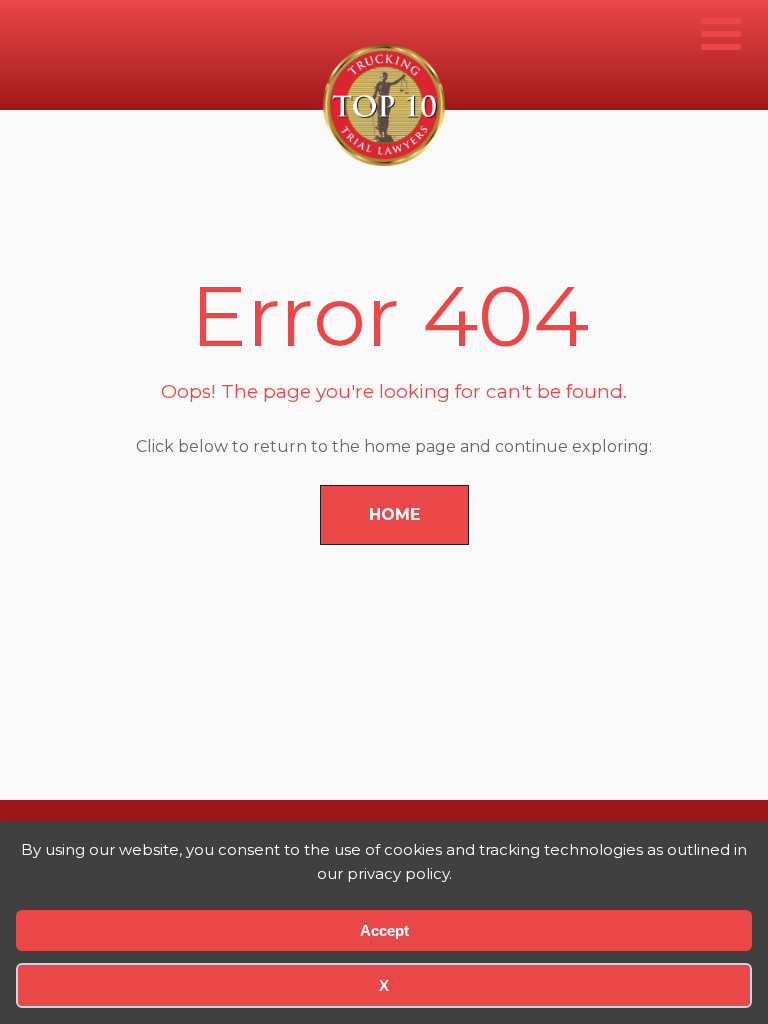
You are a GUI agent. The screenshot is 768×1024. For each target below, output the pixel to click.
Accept (384, 930)
